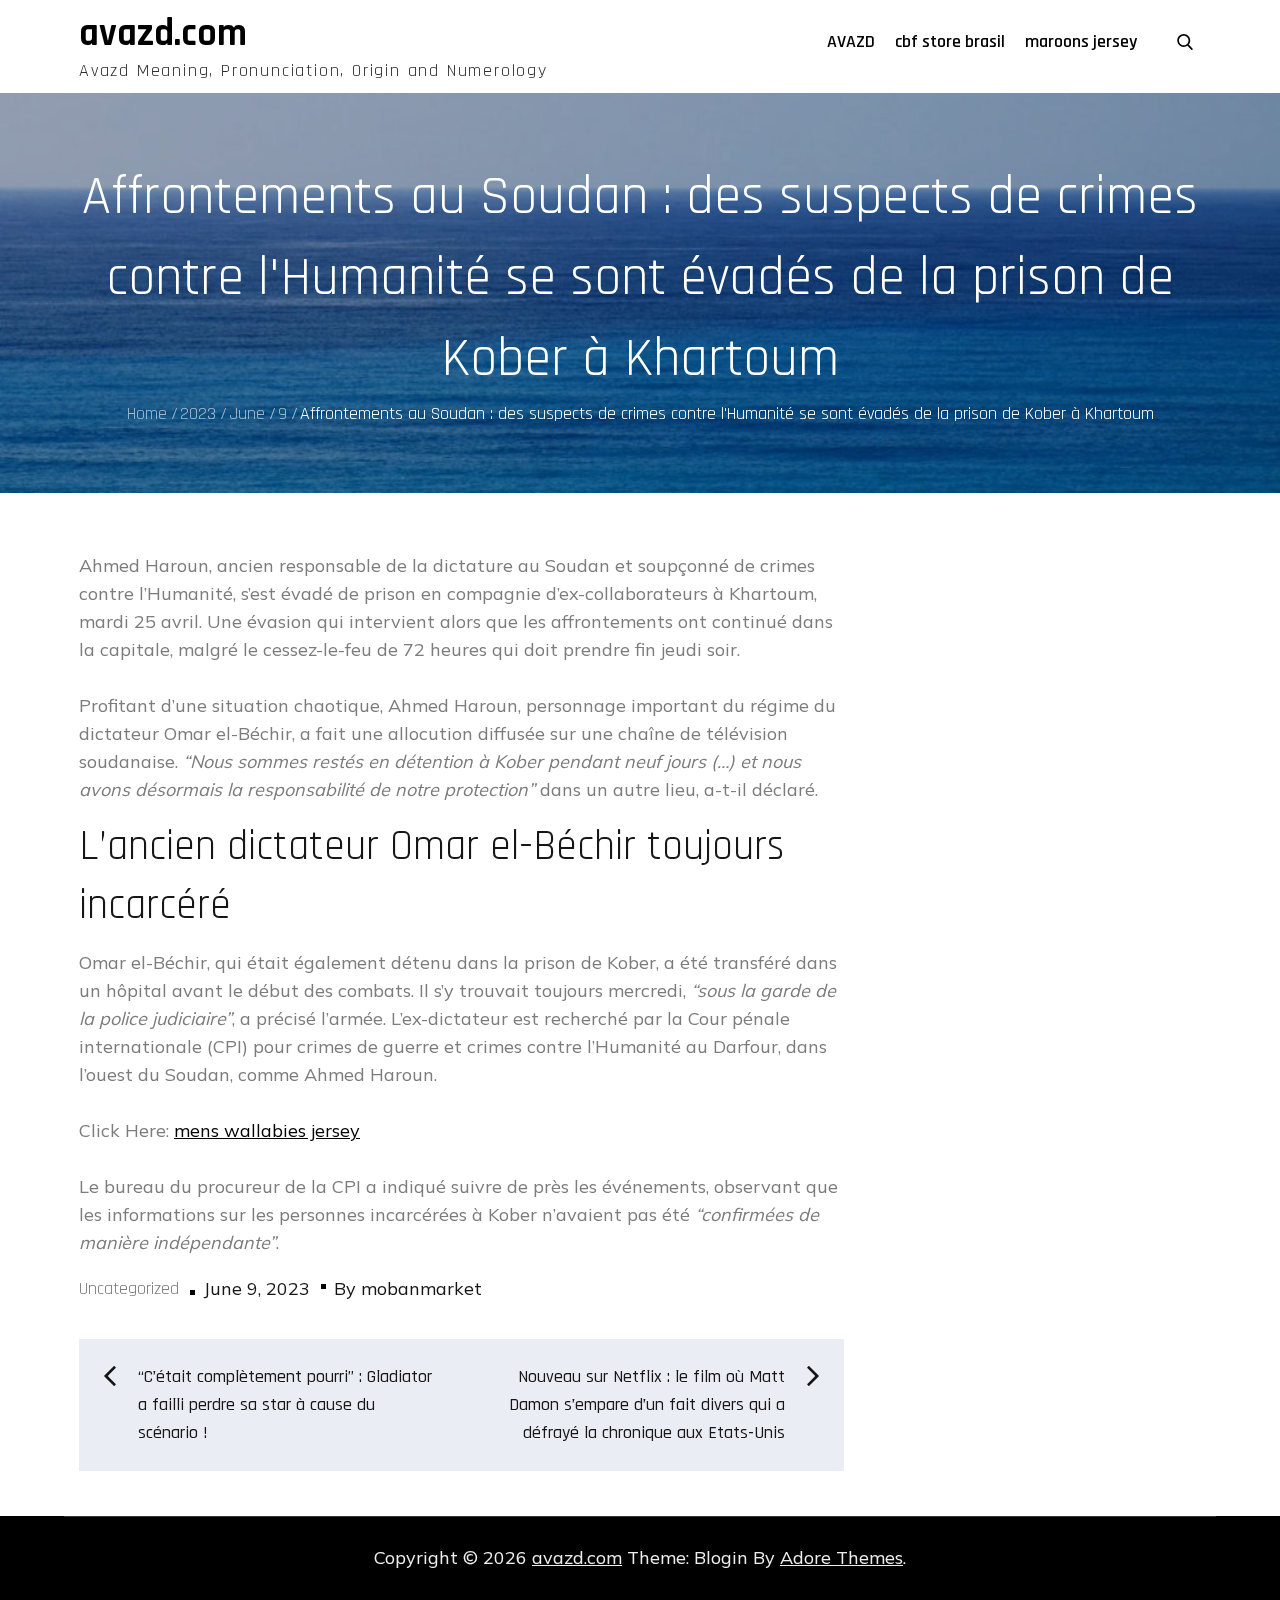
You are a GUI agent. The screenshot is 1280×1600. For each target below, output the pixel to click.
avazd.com (163, 34)
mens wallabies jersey (267, 1130)
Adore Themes (841, 1557)
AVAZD (851, 41)
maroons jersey (1081, 41)
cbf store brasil (950, 41)
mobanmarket (421, 1288)
